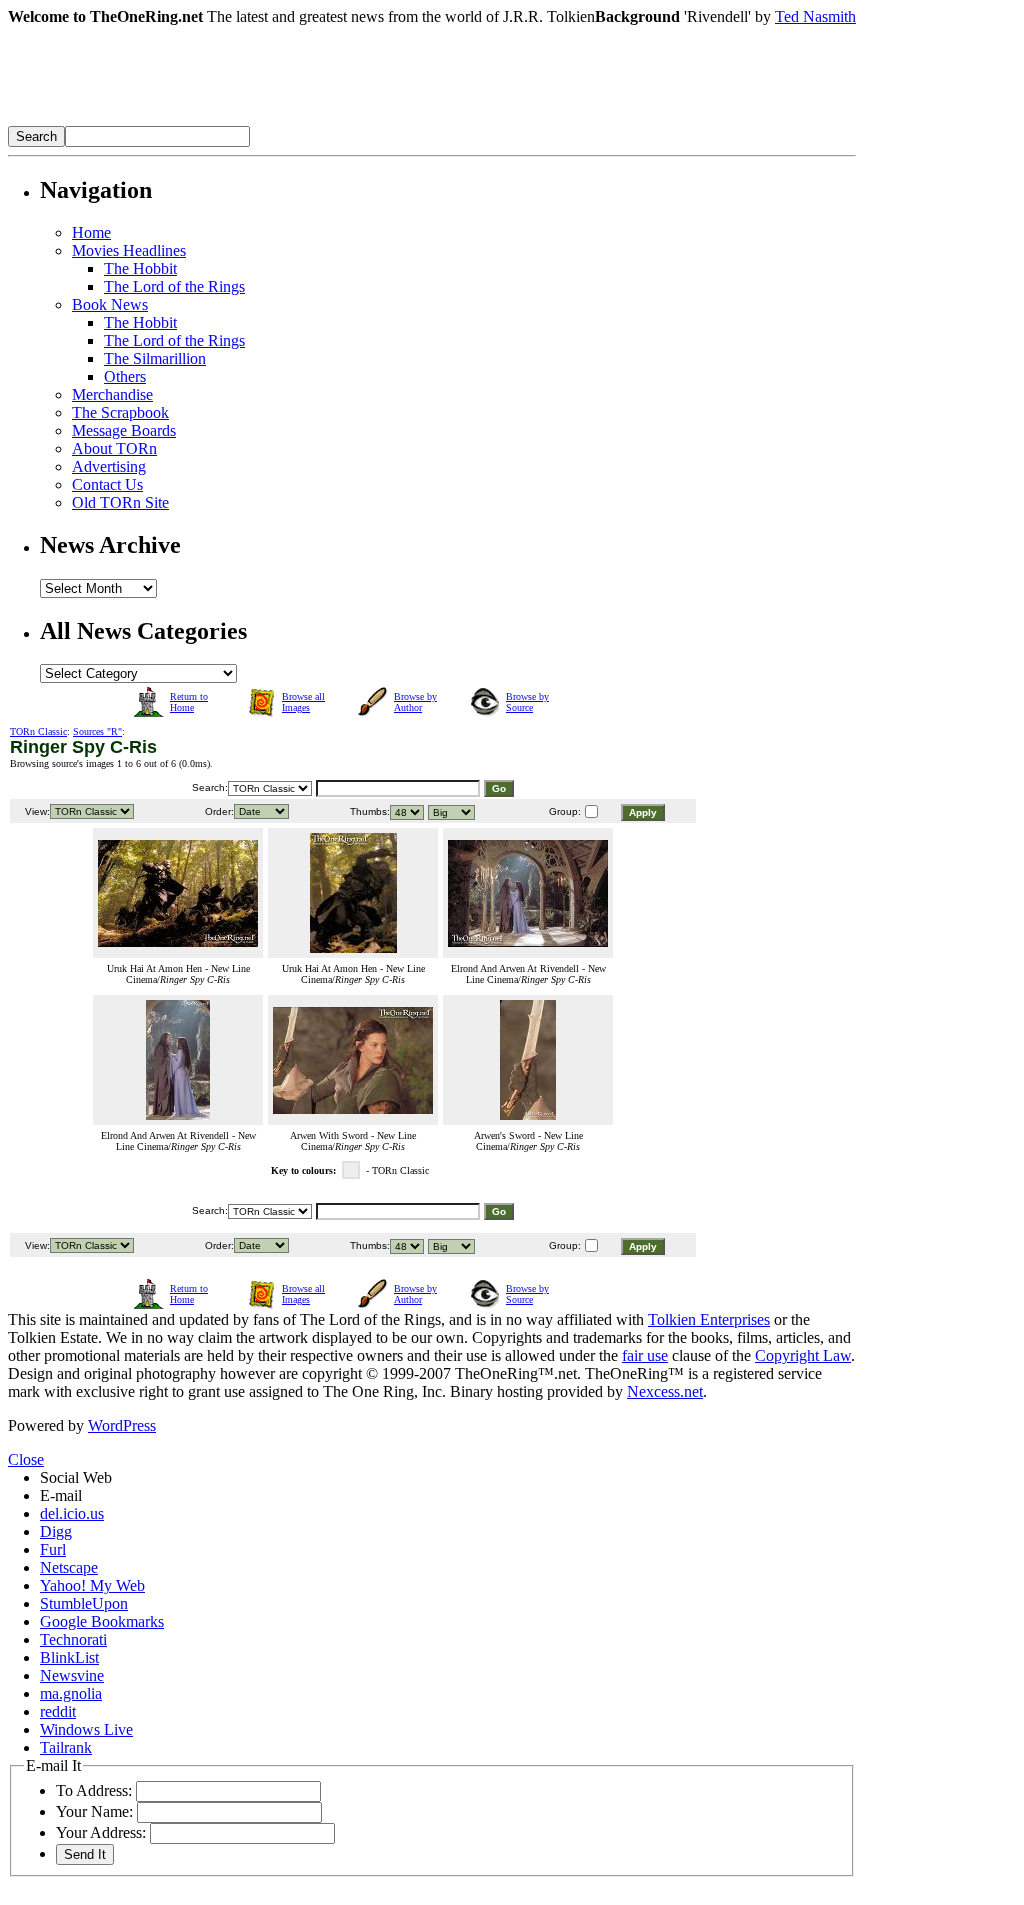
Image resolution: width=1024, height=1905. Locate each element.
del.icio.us (72, 1513)
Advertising (109, 466)
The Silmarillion (155, 358)
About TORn (114, 448)
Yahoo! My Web (92, 1585)
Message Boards (124, 430)
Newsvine (72, 1675)
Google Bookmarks (102, 1621)
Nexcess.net (665, 1391)
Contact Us (107, 484)
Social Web (76, 1477)
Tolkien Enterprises (709, 1319)
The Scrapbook (120, 412)
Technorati (73, 1639)
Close (26, 1459)
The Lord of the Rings (174, 286)
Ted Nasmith (815, 16)
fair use (645, 1355)
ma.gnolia (71, 1693)
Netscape (69, 1567)
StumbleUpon (84, 1603)
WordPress (122, 1425)
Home (91, 232)
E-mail (61, 1495)
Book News (110, 304)
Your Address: (101, 1832)
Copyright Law (803, 1355)
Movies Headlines (129, 250)
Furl (53, 1549)
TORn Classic (38, 731)
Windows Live (86, 1729)
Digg (56, 1531)
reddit (58, 1711)
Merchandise (112, 394)
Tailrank (66, 1747)
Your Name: (94, 1811)
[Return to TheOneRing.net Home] (308, 120)
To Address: (94, 1790)
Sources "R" (97, 731)
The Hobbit (140, 268)
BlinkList (69, 1657)
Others (125, 376)
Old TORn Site (120, 502)
